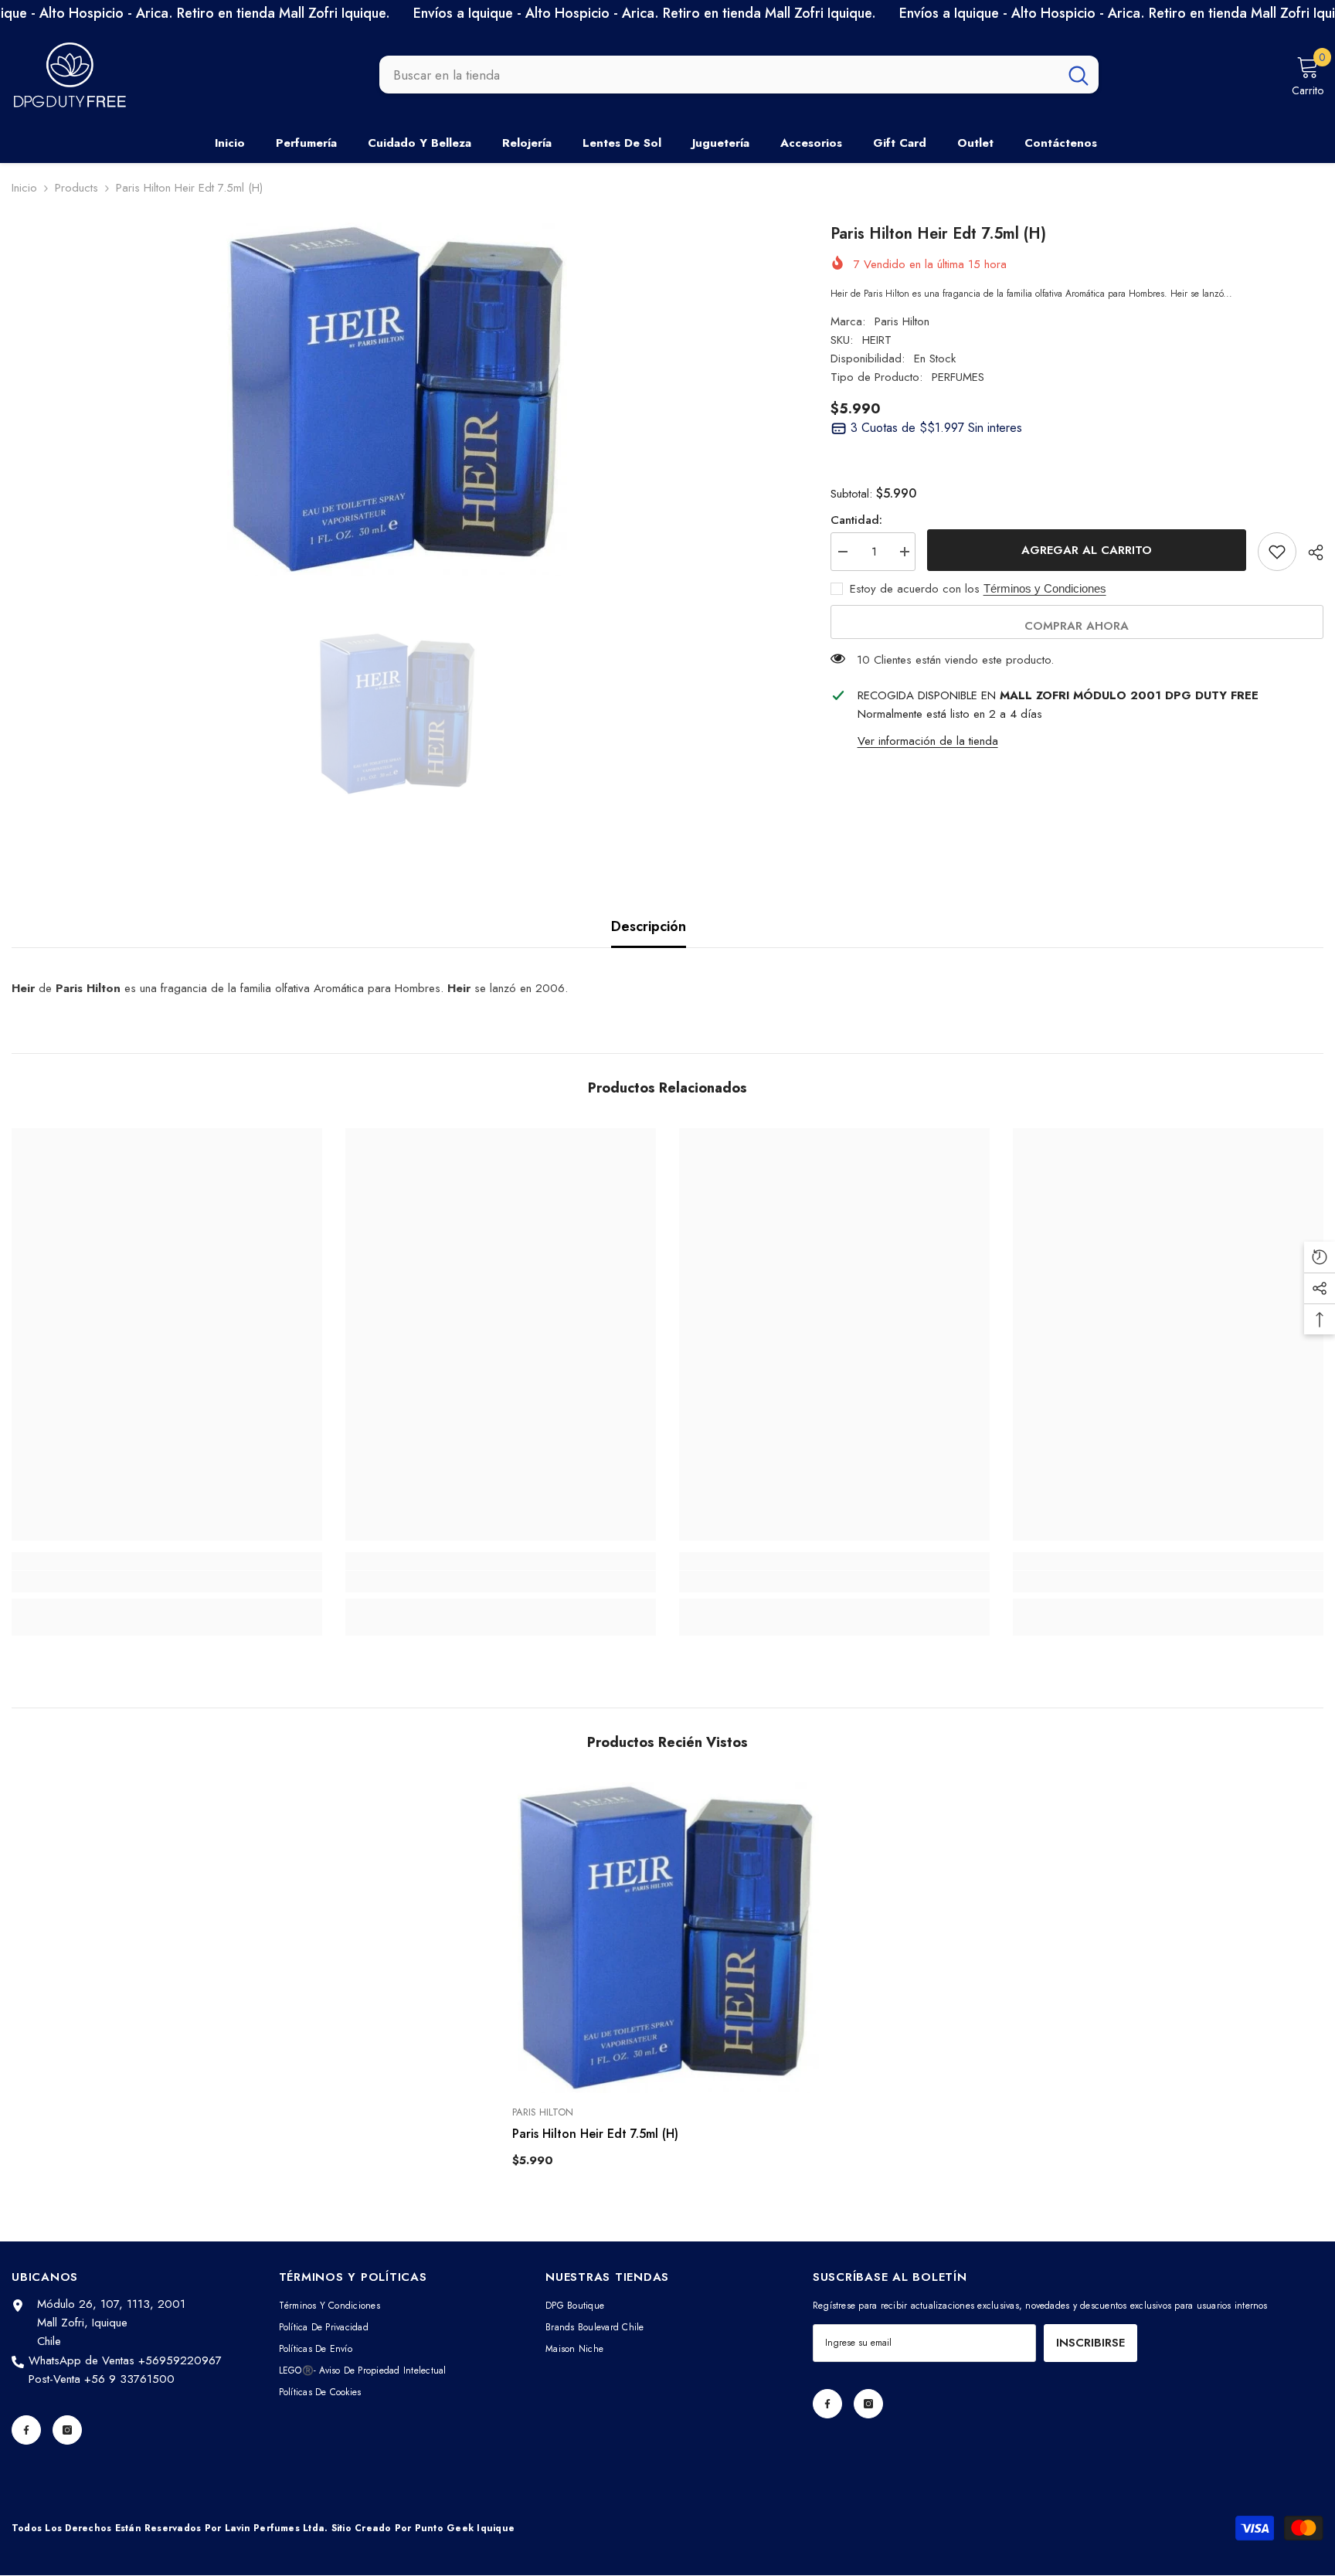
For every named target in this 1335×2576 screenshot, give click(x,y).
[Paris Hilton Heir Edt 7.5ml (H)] (667, 1938)
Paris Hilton (902, 321)
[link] (167, 1582)
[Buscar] (739, 75)
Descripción (649, 926)
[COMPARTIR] (1310, 552)
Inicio (24, 188)
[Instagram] (67, 2430)
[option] (398, 399)
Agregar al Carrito (1087, 550)
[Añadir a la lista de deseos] (1277, 552)
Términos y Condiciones (1045, 588)
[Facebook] (26, 2430)
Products (76, 188)
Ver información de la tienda (928, 741)
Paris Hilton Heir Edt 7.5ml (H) (595, 2134)
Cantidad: (856, 520)
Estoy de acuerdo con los (915, 589)
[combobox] (719, 75)
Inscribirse (1090, 2343)
